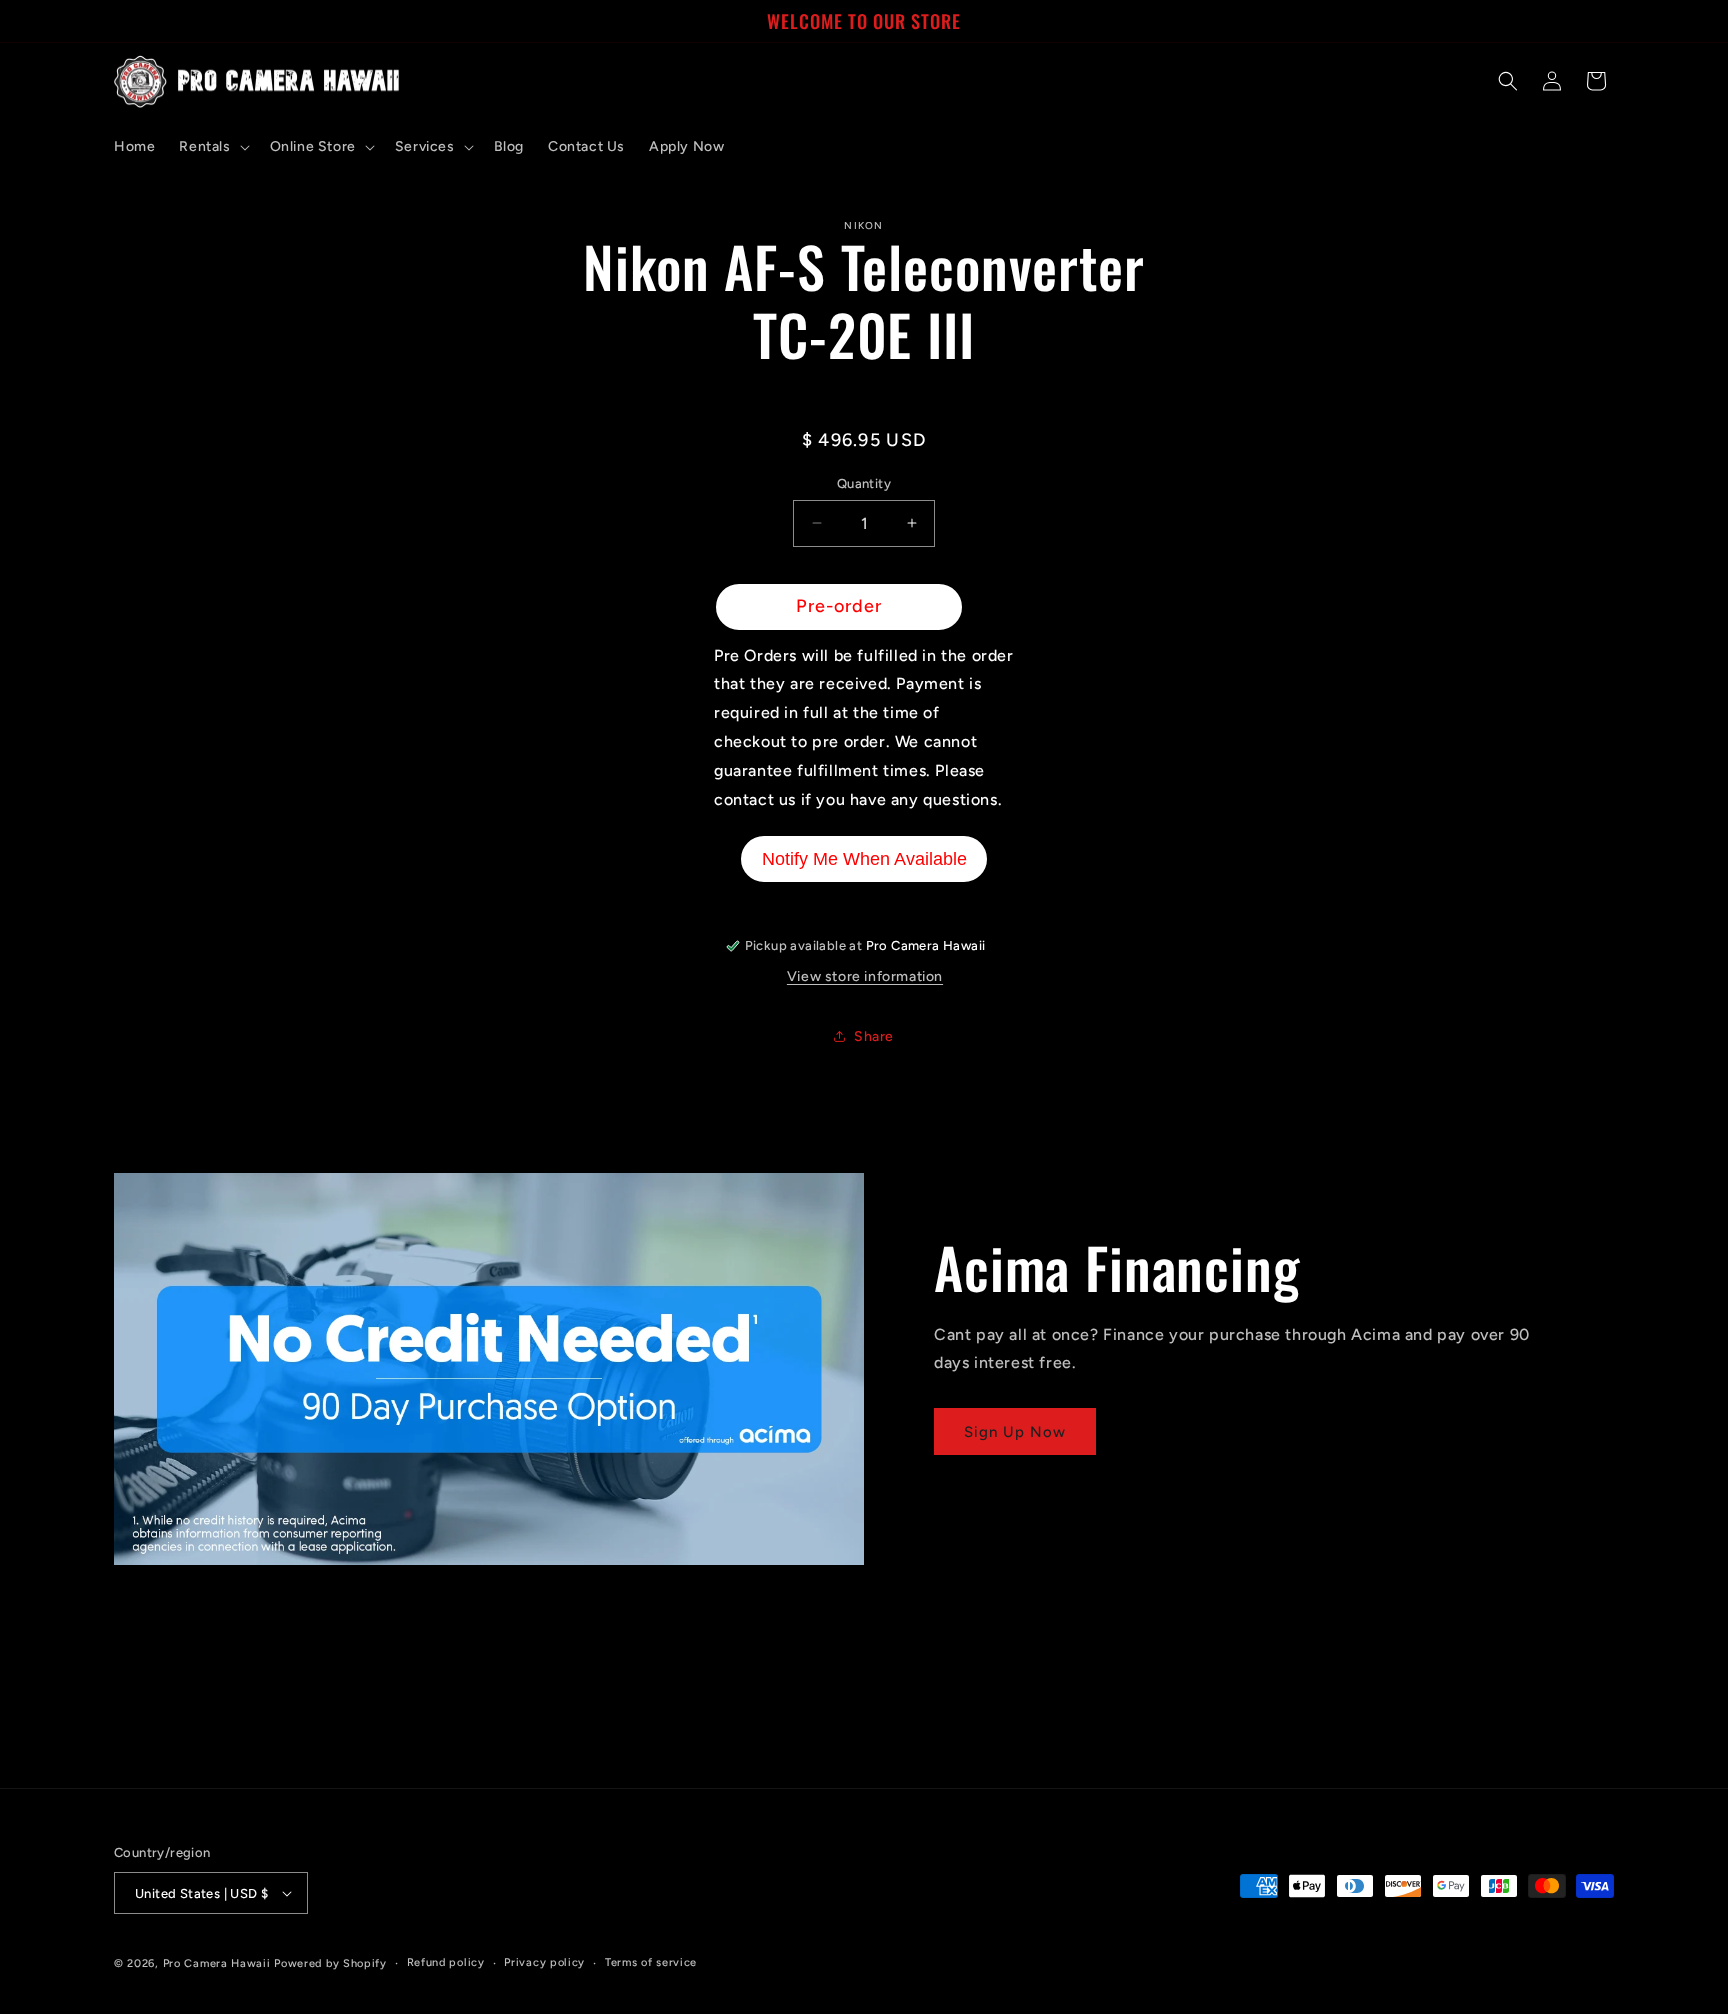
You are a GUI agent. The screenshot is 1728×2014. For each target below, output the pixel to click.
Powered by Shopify (330, 1963)
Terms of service (651, 1962)
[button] (212, 147)
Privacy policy (544, 1962)
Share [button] (874, 1036)
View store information (865, 976)
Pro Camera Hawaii (217, 1963)
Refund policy (446, 1962)
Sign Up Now (1015, 1432)
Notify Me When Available (864, 859)
